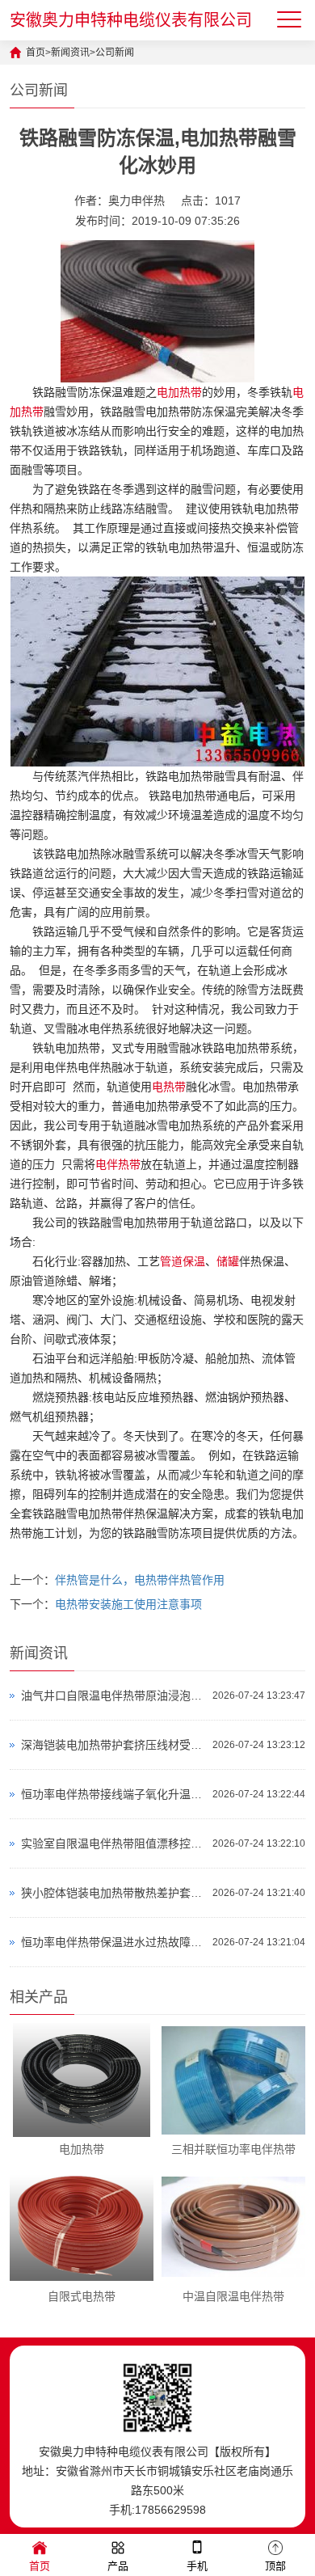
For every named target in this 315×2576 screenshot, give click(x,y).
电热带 (169, 1087)
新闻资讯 (70, 53)
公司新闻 (115, 53)
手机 (197, 2566)
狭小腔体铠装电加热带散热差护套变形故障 (113, 1893)
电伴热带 (118, 1164)
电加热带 (179, 392)
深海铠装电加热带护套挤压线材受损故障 (113, 1745)
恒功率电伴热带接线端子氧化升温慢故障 (113, 1794)
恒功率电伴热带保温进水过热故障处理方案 (113, 1942)
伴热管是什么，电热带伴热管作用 (140, 1580)
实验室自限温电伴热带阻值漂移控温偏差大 (113, 1843)
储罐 (228, 1261)
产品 (118, 2566)
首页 (36, 53)
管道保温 (183, 1261)
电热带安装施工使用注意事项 (128, 1604)
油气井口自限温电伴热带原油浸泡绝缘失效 (113, 1696)
